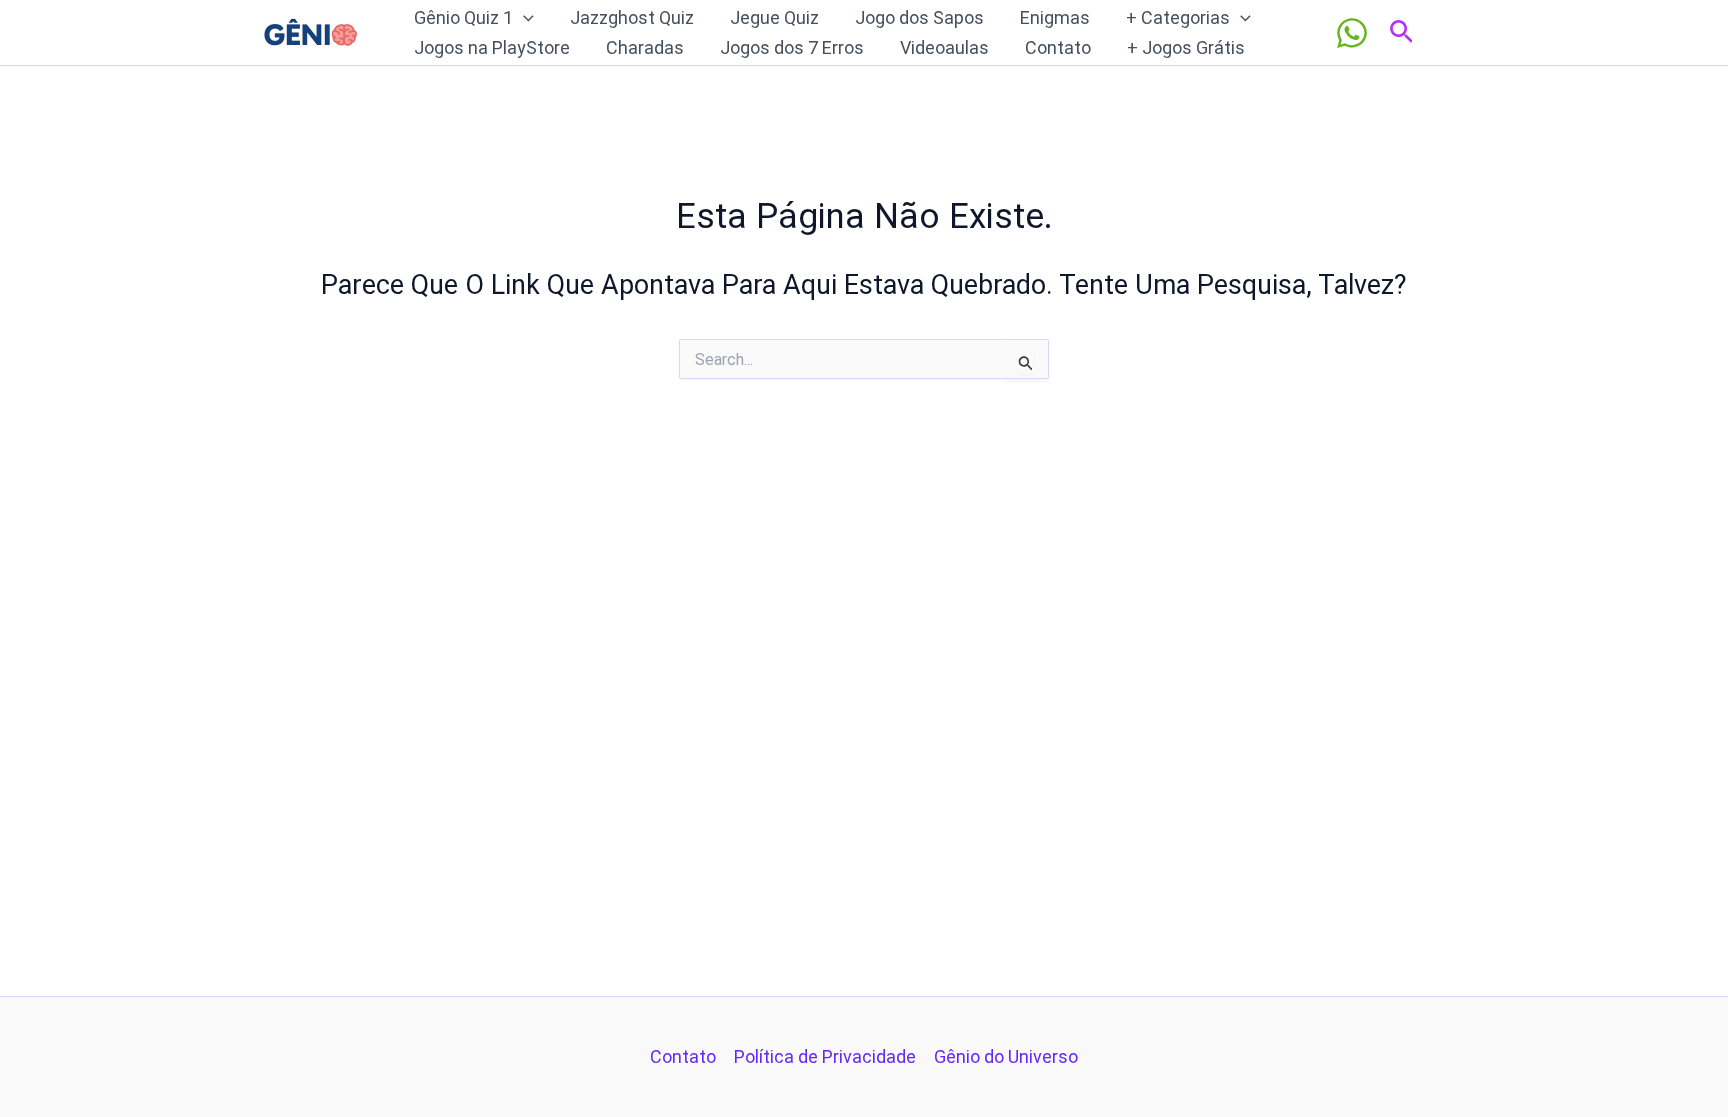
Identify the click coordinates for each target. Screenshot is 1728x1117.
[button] (523, 18)
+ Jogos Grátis (1186, 47)
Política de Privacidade (825, 1056)
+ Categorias (1178, 17)
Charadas (645, 47)
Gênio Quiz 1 (463, 17)
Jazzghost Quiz (632, 17)
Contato (1058, 47)
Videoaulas (944, 47)
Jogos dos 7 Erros (792, 47)
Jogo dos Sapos (919, 17)
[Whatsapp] (1352, 33)
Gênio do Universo (1006, 1056)
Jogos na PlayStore (492, 47)
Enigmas (1055, 17)
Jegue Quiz (774, 17)
